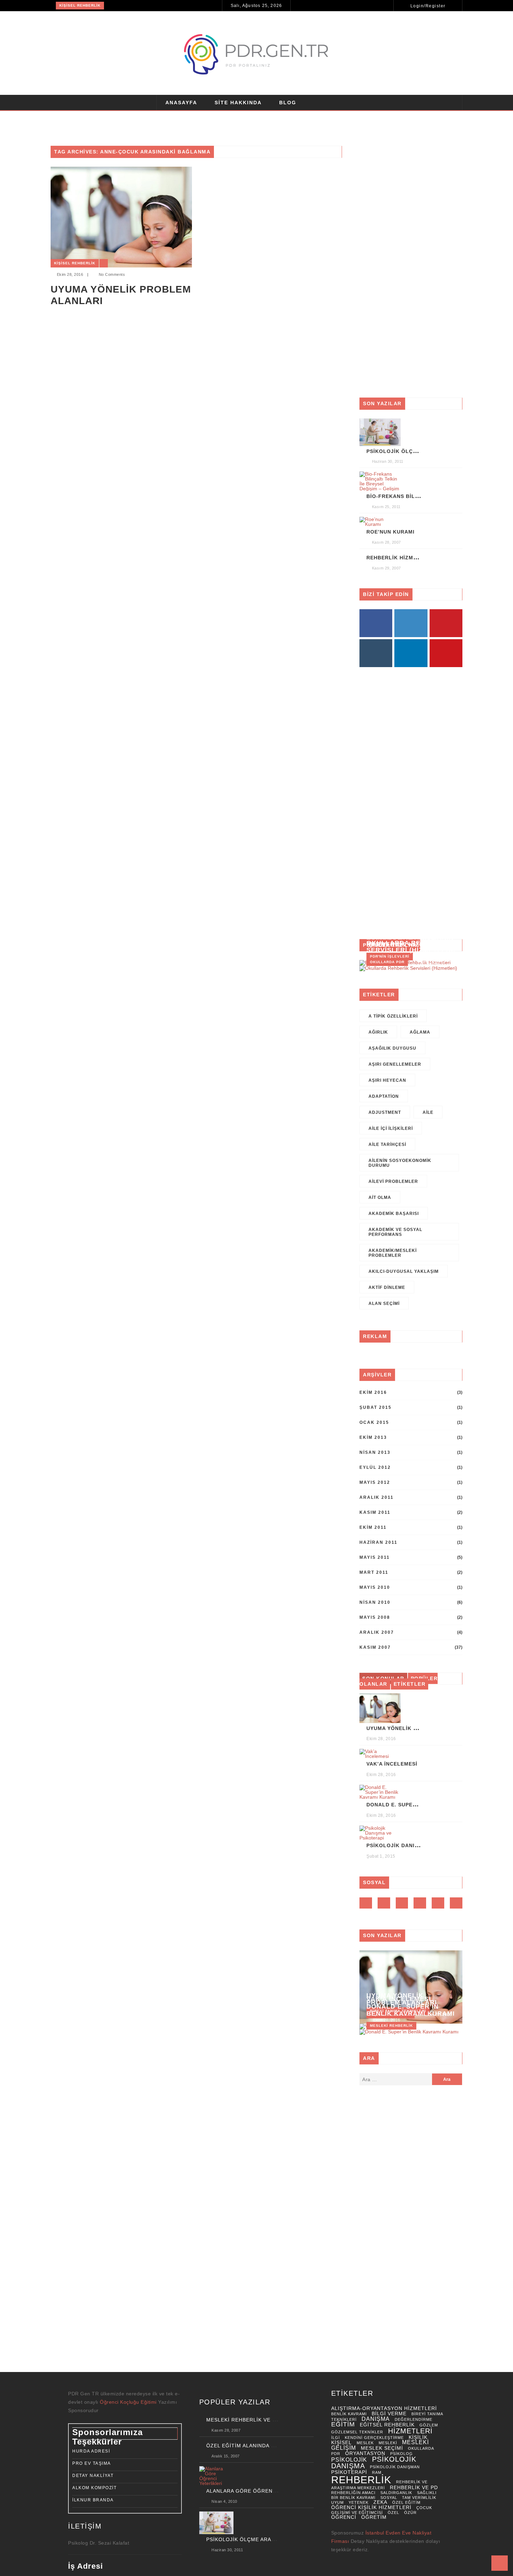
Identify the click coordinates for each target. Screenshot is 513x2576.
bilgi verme (389, 2414)
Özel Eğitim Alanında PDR (244, 2446)
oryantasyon (365, 2453)
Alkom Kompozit (94, 2488)
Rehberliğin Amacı (353, 2493)
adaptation (384, 1096)
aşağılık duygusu (392, 1048)
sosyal (389, 2498)
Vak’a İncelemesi (392, 1764)
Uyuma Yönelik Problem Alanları (121, 295)
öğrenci (344, 2517)
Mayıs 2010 (375, 1587)
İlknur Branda (93, 2500)
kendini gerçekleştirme (374, 2438)
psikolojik (349, 2460)
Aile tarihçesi (387, 1145)
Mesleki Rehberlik (391, 2026)
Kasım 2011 (375, 1512)
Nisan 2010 (375, 1602)
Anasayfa (181, 103)
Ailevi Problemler (393, 1181)
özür (410, 2513)
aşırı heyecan (387, 1080)
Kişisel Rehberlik (80, 5)
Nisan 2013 (375, 1452)
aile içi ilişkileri (391, 1128)
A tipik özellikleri (393, 1016)
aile (428, 1112)
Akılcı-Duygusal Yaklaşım (404, 1271)
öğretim (374, 2517)
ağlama (420, 1032)
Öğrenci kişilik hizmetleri (371, 2507)
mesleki (388, 2443)
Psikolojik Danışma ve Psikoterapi (420, 1845)
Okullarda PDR (387, 962)
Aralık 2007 (377, 1632)
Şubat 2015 (376, 1407)
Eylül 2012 (375, 1467)
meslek (365, 2443)
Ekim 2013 (373, 1437)
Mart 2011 (374, 1572)
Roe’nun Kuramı (391, 532)
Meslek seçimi (382, 2448)
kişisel (341, 2443)
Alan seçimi (384, 1304)
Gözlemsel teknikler (357, 2432)
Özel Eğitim (406, 2502)
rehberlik (361, 2480)
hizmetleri (410, 2431)
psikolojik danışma (374, 2463)
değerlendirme (414, 2419)
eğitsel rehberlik (387, 2425)
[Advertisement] (411, 267)
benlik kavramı (349, 2414)
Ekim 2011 (373, 1527)
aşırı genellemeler (395, 1064)
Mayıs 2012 (375, 1482)
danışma (376, 2419)
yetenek (359, 2502)
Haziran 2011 (378, 1542)
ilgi (336, 2438)
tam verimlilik (419, 2498)
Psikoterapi (349, 2472)
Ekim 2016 (373, 1392)
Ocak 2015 (374, 1422)
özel (393, 2513)
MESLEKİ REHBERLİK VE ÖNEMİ (248, 2420)
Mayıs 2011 (375, 1557)
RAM (377, 2472)
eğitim (343, 2424)
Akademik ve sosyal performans (395, 1232)
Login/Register (428, 6)
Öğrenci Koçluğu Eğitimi (129, 2402)
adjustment (385, 1112)
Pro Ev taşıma (92, 2463)
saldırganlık (396, 2493)
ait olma (380, 1198)
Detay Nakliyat (93, 2476)
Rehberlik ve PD (414, 2488)
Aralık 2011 (377, 1497)
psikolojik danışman (395, 2467)
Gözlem (429, 2425)
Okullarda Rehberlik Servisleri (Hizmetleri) (411, 946)
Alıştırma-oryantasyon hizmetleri (384, 2408)
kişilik (418, 2437)
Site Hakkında (238, 103)
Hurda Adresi (91, 2451)
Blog (288, 103)
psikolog (402, 2454)
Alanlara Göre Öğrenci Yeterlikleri (262, 2491)
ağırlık (378, 1032)
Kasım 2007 (375, 1647)
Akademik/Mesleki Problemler (393, 1253)
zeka (380, 2502)
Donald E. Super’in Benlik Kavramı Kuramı (411, 2010)
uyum (337, 2502)
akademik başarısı (394, 1214)
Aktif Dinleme (387, 1287)
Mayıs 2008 (375, 1617)
